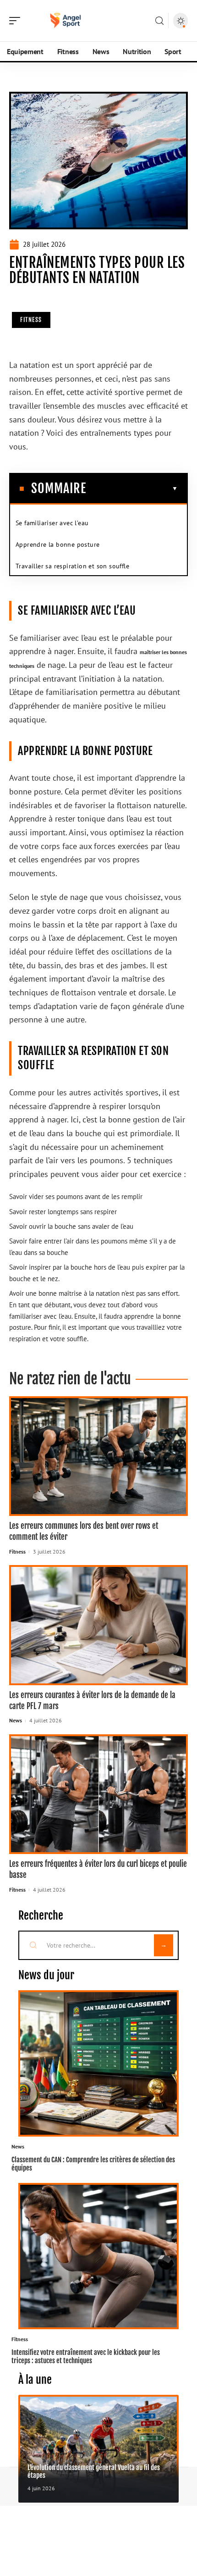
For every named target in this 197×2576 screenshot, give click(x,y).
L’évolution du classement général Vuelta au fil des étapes (94, 2471)
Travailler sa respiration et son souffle (72, 566)
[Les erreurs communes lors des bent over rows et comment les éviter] (98, 1456)
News (16, 1720)
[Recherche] (159, 21)
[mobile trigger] (17, 21)
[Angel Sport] (66, 21)
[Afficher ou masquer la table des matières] (132, 489)
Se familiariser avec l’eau (52, 523)
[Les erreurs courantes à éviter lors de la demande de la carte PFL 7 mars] (98, 1625)
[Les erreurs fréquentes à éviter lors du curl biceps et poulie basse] (98, 1794)
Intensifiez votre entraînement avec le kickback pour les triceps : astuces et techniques (86, 2356)
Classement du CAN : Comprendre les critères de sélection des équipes (93, 2164)
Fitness (31, 320)
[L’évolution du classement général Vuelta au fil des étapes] (98, 2449)
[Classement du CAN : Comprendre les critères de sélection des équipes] (98, 2063)
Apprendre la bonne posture (57, 544)
